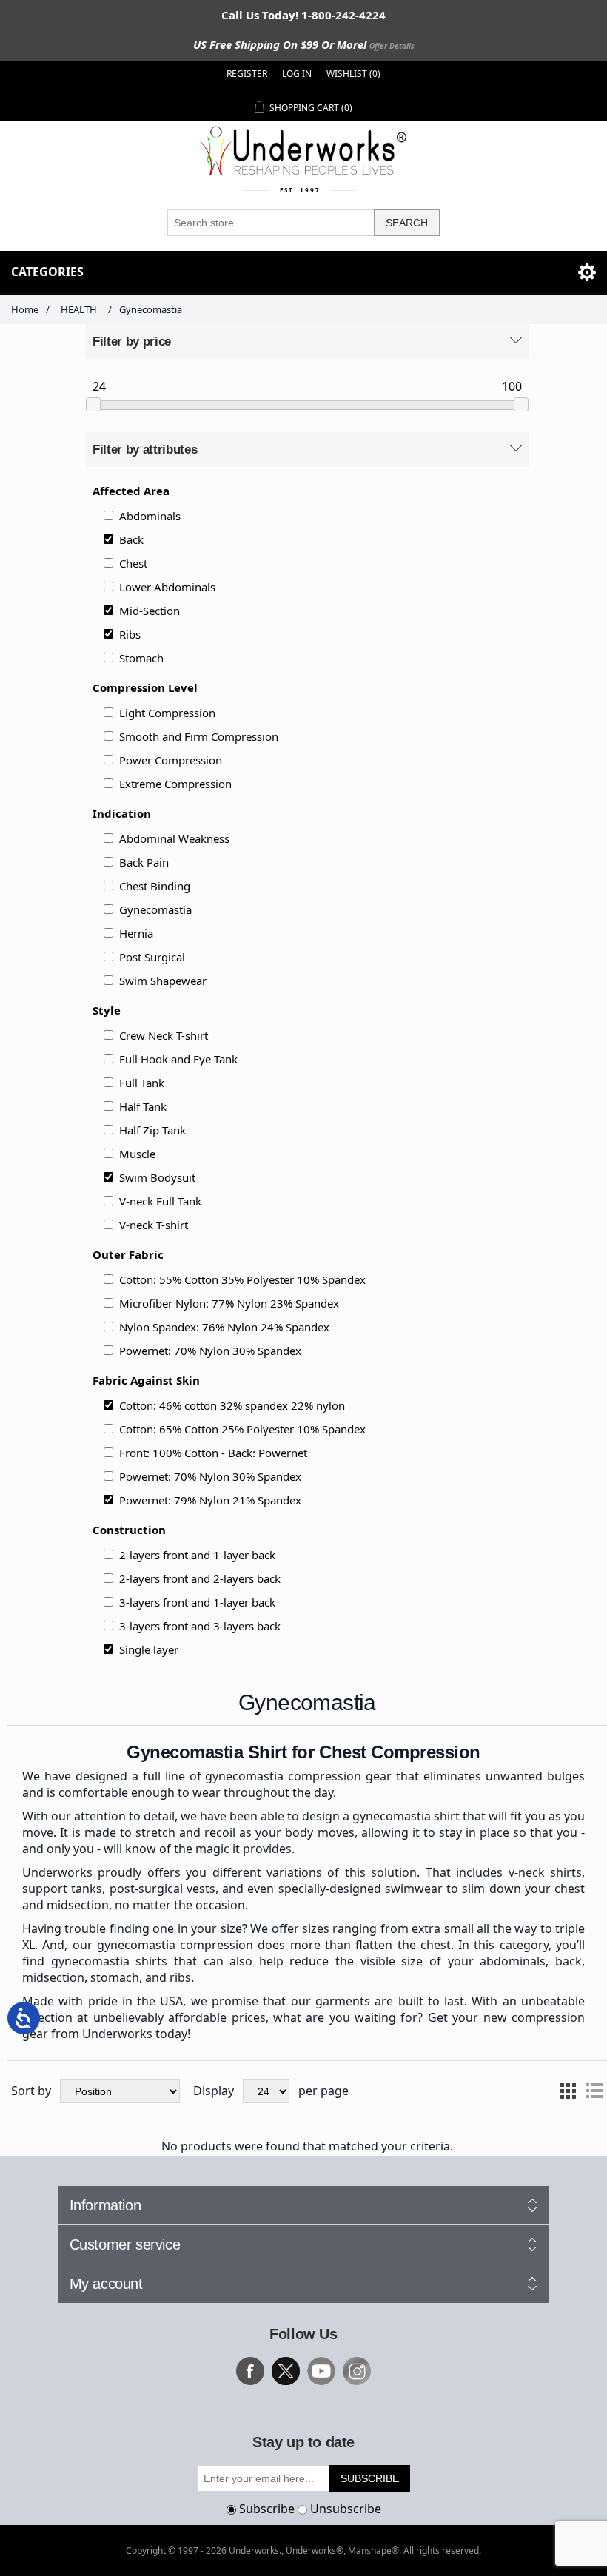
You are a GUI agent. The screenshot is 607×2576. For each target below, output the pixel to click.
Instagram (357, 2371)
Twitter (286, 2371)
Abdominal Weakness (174, 838)
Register (247, 74)
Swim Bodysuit (157, 1177)
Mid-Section (150, 611)
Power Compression (171, 760)
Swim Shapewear (163, 981)
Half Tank (143, 1106)
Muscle (137, 1154)
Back (131, 539)
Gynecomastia (155, 909)
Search (407, 223)
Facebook (250, 2371)
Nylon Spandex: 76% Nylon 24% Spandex (224, 1327)
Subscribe (267, 2509)
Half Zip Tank (152, 1130)
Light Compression (167, 713)
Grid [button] (568, 2091)
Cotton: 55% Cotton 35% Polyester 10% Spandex (242, 1279)
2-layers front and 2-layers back (200, 1578)
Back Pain (144, 862)
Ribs (130, 634)
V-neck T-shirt (154, 1225)
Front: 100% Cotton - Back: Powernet (213, 1453)
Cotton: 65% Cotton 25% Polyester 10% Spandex (242, 1429)
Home (25, 309)
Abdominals (150, 516)
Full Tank (142, 1083)
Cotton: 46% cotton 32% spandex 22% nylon (232, 1405)
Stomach (141, 658)
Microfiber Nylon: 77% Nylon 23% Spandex (229, 1303)
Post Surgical (152, 957)
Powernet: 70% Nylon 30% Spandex (210, 1351)
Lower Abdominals (167, 587)
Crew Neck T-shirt (164, 1035)
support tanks (62, 1889)
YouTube (321, 2371)
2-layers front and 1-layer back (197, 1555)
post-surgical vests (162, 1889)
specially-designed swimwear (360, 1889)
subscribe (370, 2478)
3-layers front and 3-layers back (200, 1626)
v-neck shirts (545, 1872)
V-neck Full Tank (160, 1201)
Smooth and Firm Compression (199, 736)
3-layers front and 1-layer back (197, 1602)
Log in (297, 74)
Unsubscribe (346, 2509)
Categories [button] (47, 272)
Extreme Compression (175, 784)
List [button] (594, 2091)
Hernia (136, 933)
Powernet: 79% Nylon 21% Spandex (210, 1500)
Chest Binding (155, 886)
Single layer (149, 1649)
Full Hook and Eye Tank (178, 1059)
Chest (133, 563)
